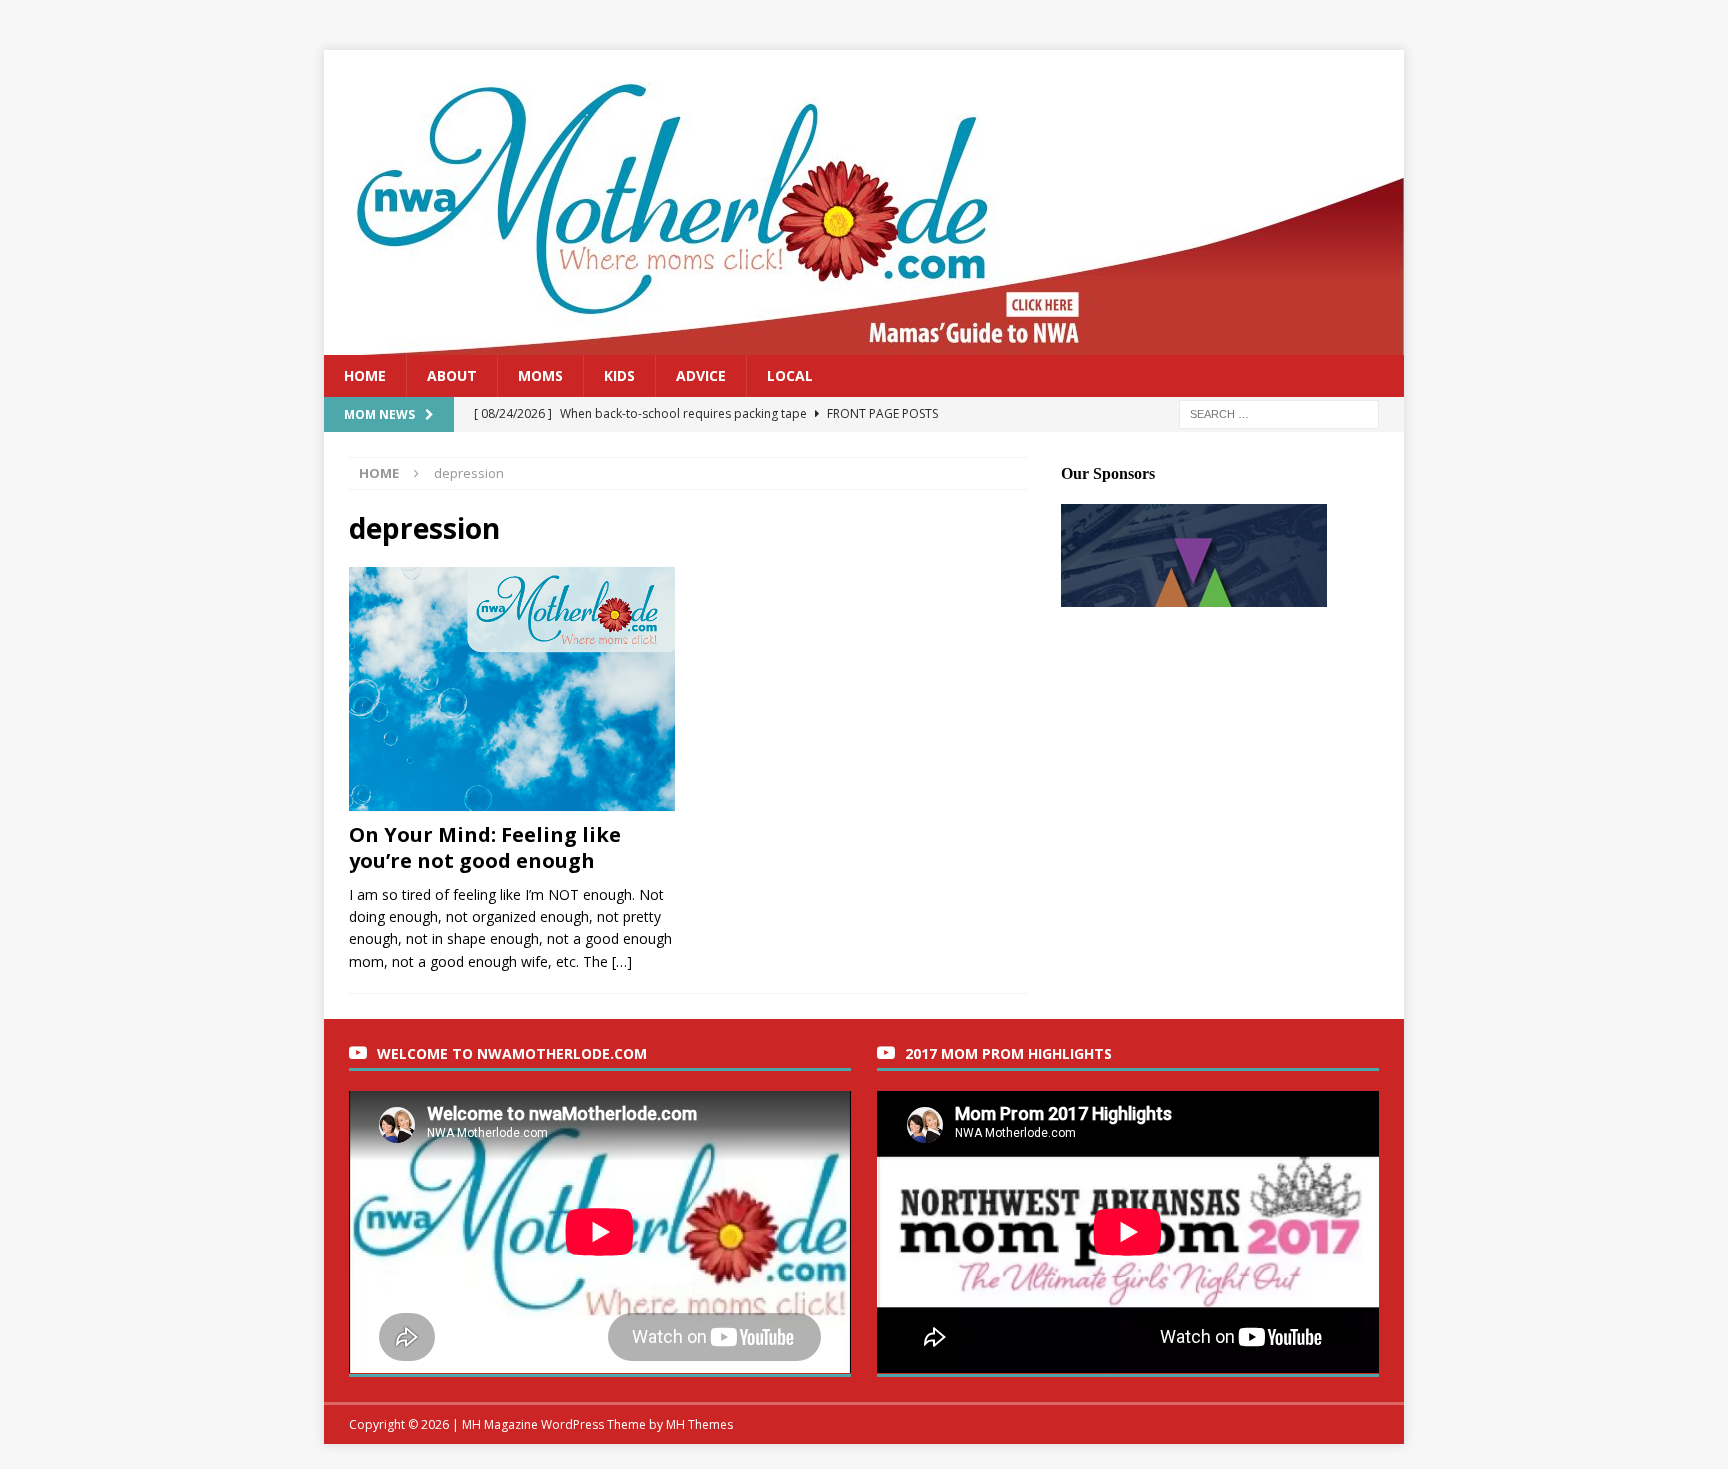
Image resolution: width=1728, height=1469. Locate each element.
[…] (622, 961)
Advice (701, 375)
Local (790, 375)
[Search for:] (1279, 413)
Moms (540, 375)
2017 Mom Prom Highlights (1008, 1053)
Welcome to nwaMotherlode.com (512, 1053)
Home (365, 375)
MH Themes (699, 1424)
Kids (619, 375)
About (452, 375)
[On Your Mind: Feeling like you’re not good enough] (512, 689)
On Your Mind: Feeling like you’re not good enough (485, 847)
